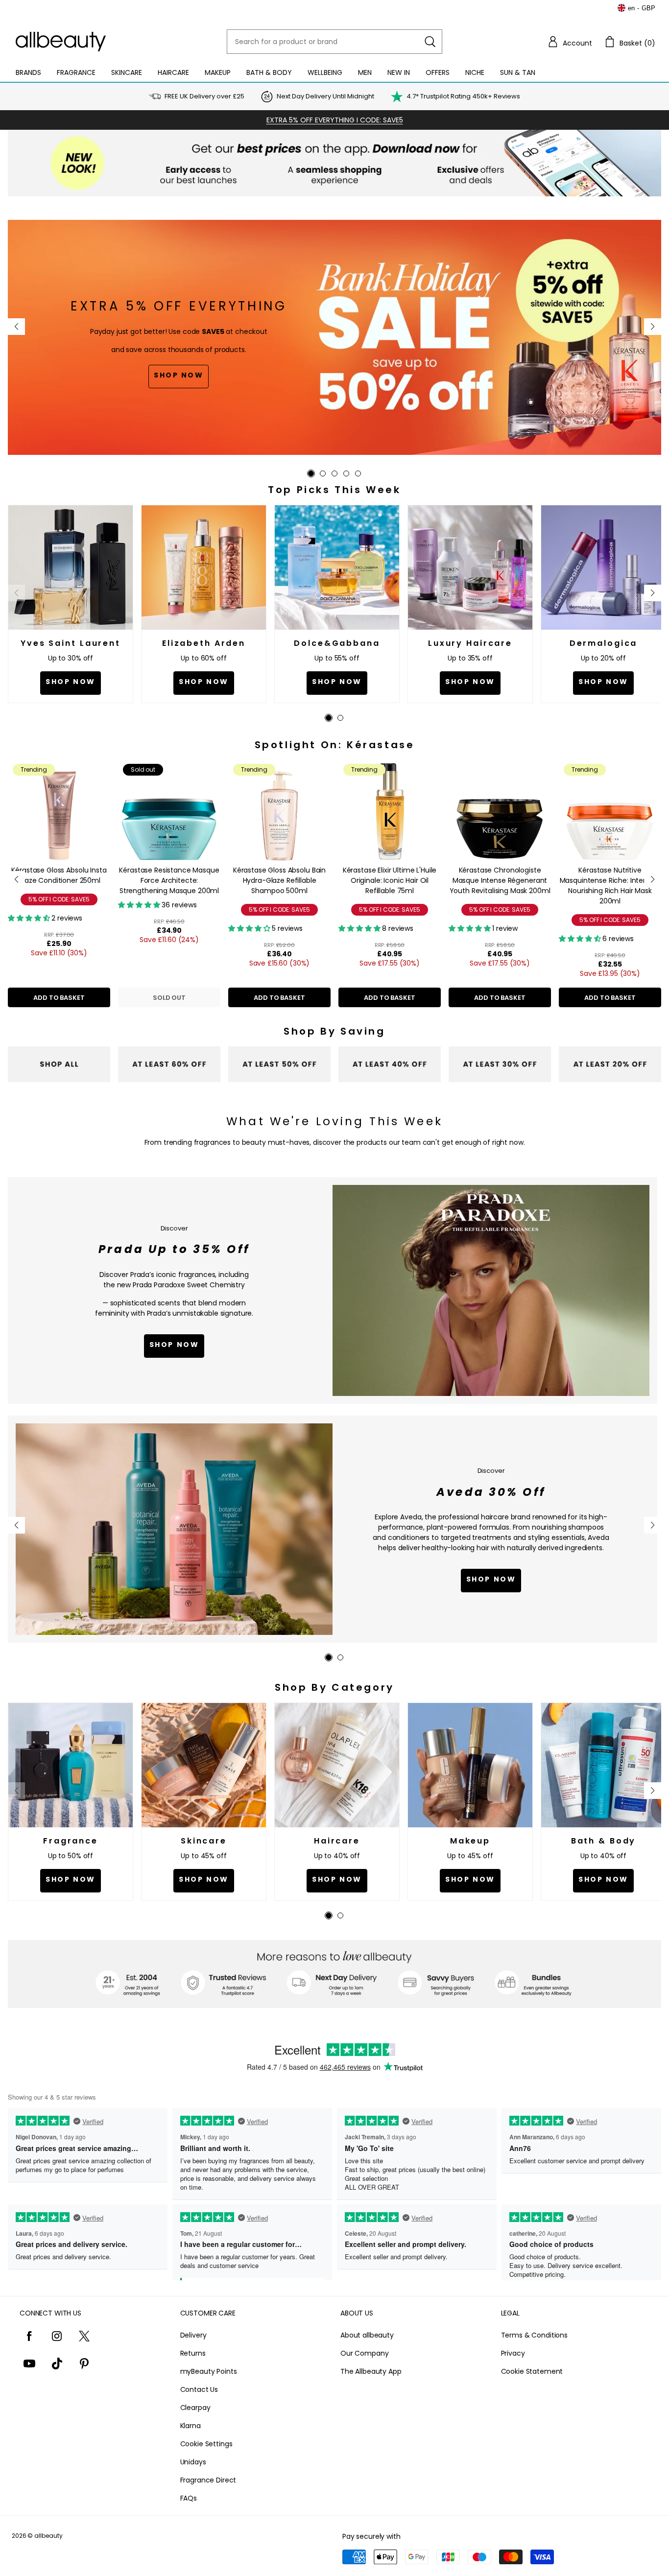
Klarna (191, 2426)
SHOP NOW (491, 1579)
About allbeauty (367, 2335)
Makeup (218, 72)
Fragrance (76, 72)
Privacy (513, 2353)
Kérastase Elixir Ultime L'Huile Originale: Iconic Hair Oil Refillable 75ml (390, 880)
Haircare (173, 72)
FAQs (189, 2498)
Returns (193, 2353)
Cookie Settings (206, 2444)
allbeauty (48, 2536)
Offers (438, 72)
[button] (570, 42)
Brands (28, 72)
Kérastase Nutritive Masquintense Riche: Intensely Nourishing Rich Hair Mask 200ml (610, 886)
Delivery (193, 2335)
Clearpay (195, 2408)
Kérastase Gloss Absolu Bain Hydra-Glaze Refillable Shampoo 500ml (279, 880)
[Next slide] (653, 327)
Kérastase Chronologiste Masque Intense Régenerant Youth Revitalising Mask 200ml (500, 880)
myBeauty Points (209, 2371)
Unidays (193, 2462)
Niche (475, 72)
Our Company (364, 2353)
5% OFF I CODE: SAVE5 (59, 899)
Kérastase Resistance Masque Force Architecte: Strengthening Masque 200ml (169, 880)
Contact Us (199, 2389)
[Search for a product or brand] (430, 42)
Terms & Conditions (534, 2335)
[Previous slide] (16, 327)
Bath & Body (269, 72)
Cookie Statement (532, 2371)
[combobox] (334, 42)
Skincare (127, 72)
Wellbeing (325, 72)
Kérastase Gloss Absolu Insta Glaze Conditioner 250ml (59, 875)
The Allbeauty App (371, 2371)
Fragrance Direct (208, 2480)
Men (365, 72)
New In (399, 72)
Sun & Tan (518, 72)
